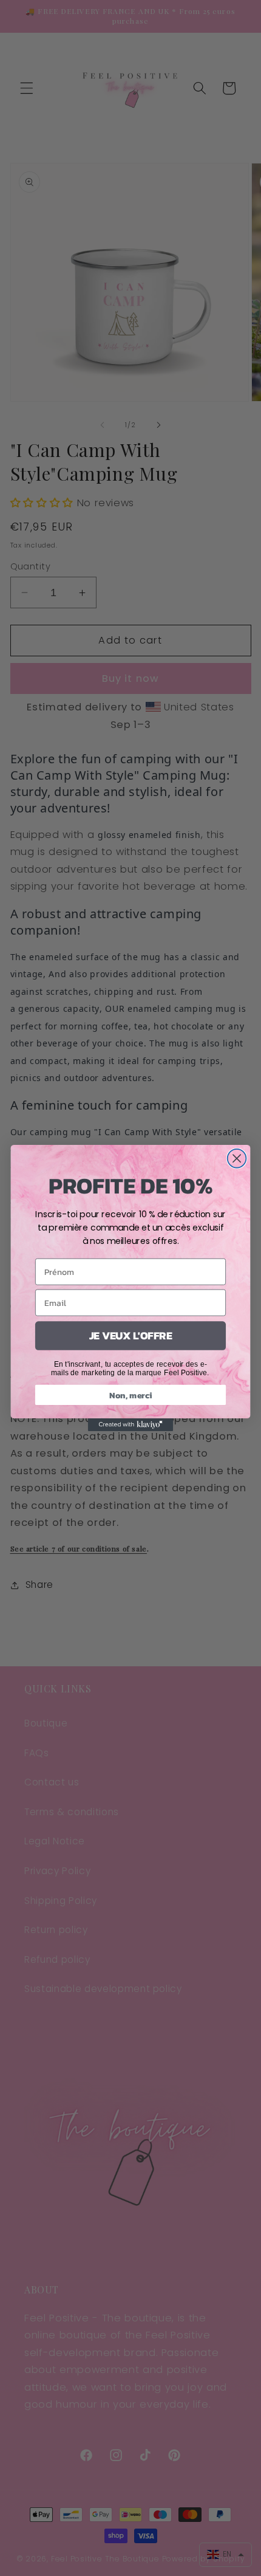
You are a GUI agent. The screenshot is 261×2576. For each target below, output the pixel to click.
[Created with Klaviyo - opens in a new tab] (130, 1425)
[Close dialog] (237, 1159)
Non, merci (130, 1395)
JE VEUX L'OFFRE (131, 1336)
